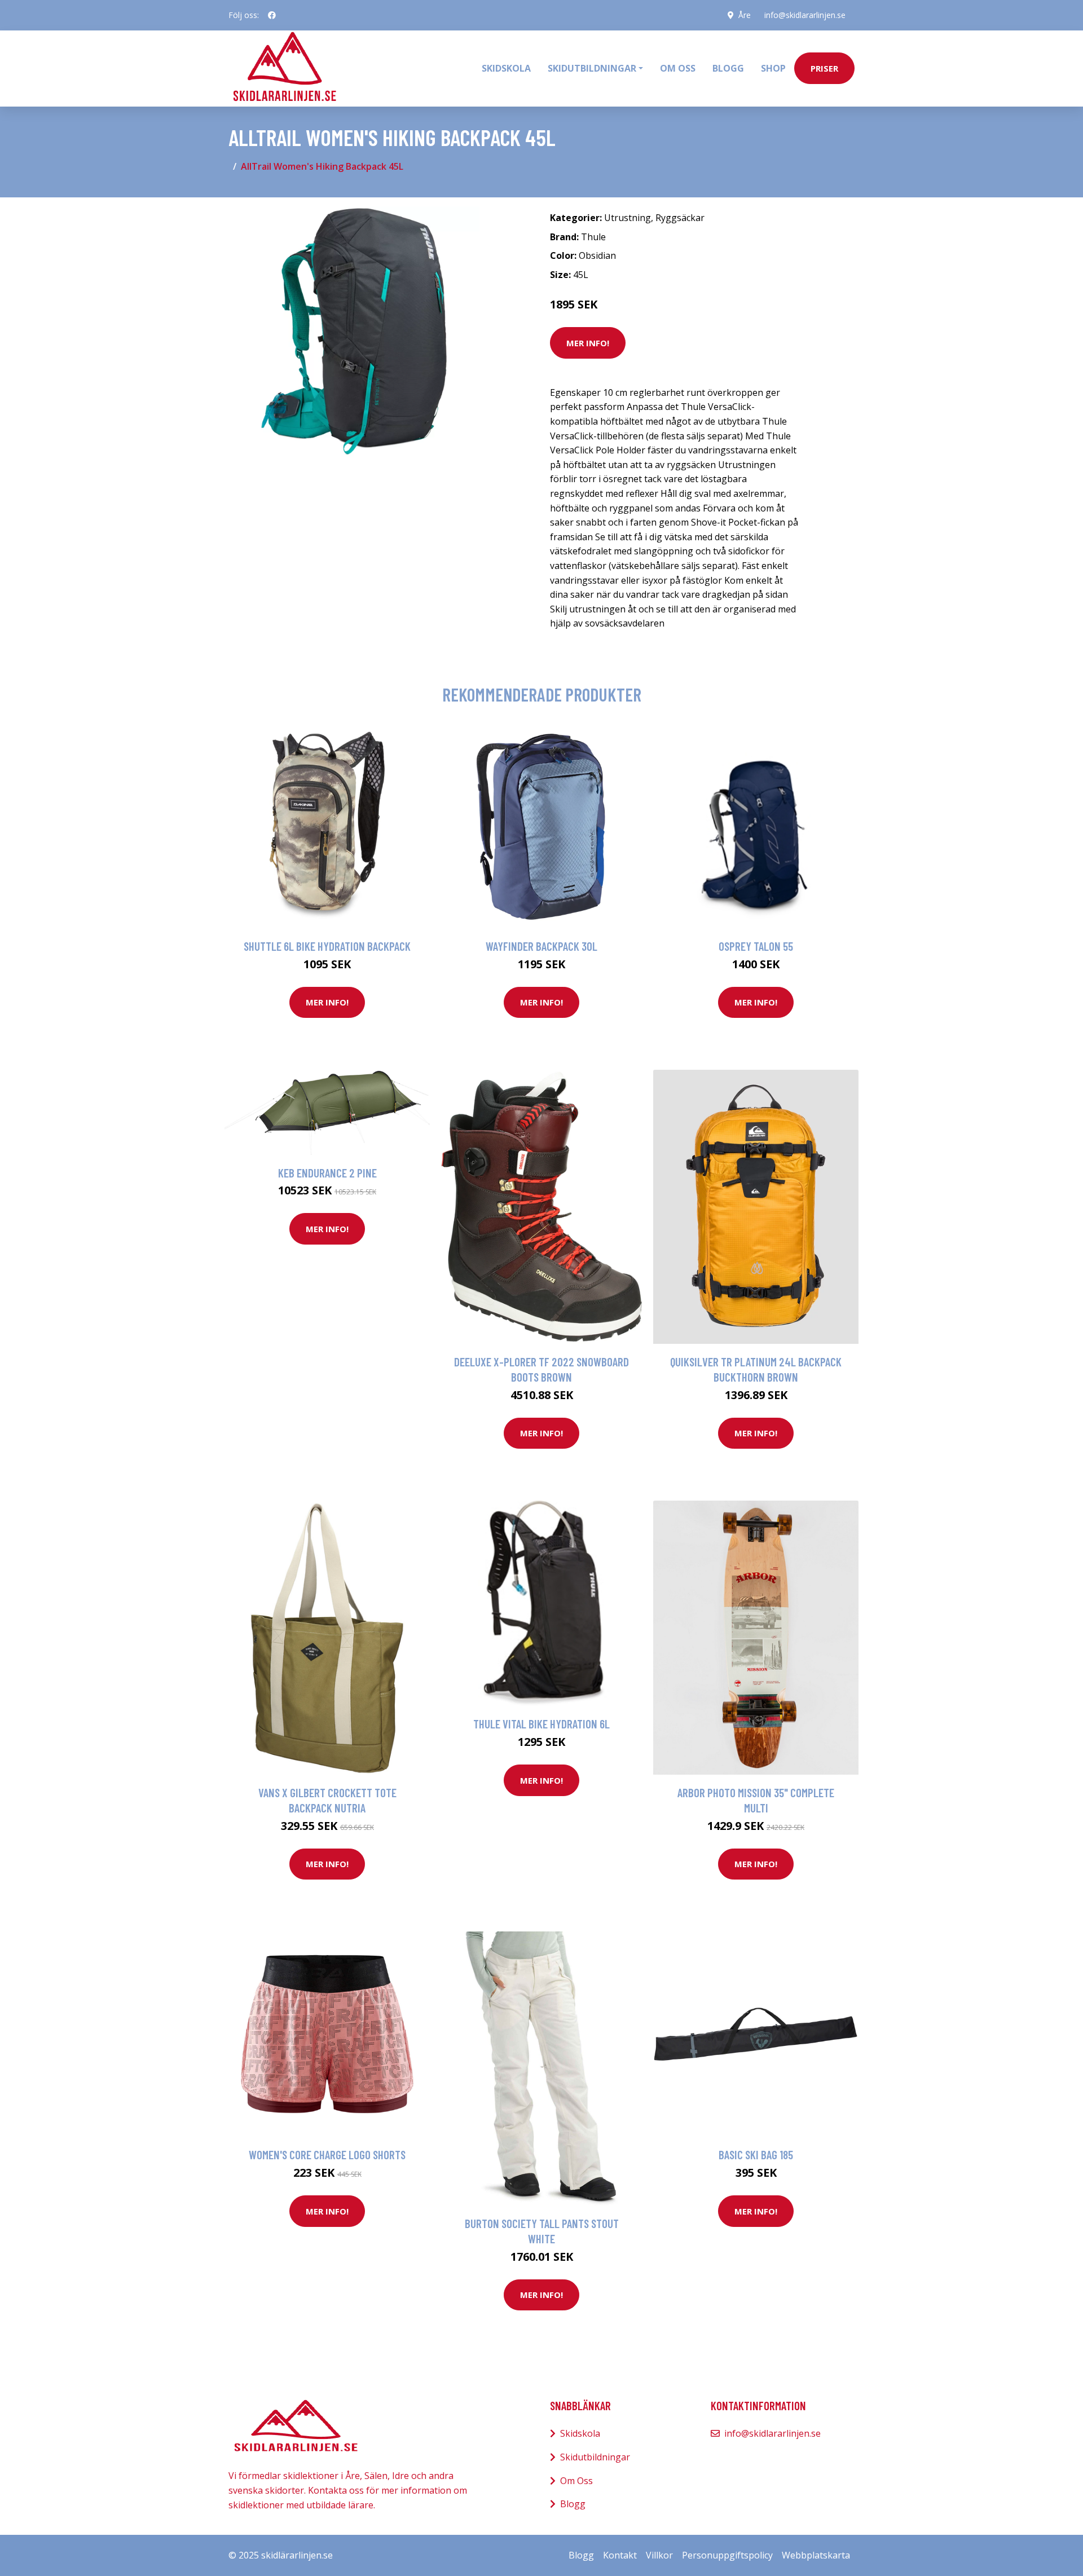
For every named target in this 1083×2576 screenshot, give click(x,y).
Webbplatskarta (816, 2555)
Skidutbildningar (595, 2457)
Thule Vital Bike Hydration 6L (541, 1724)
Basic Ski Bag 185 (756, 2154)
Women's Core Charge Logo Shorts (327, 2154)
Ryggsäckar (680, 218)
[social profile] (272, 15)
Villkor (659, 2555)
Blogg (728, 68)
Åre (745, 15)
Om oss (678, 68)
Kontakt (620, 2555)
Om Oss (576, 2481)
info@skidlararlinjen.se (805, 15)
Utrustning (628, 218)
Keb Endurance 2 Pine (327, 1173)
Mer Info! (588, 343)
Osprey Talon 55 (756, 946)
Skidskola (506, 68)
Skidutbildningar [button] (592, 68)
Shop (773, 68)
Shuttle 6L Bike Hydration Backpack (327, 946)
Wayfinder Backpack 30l (541, 946)
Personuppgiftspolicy (727, 2555)
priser (824, 68)
